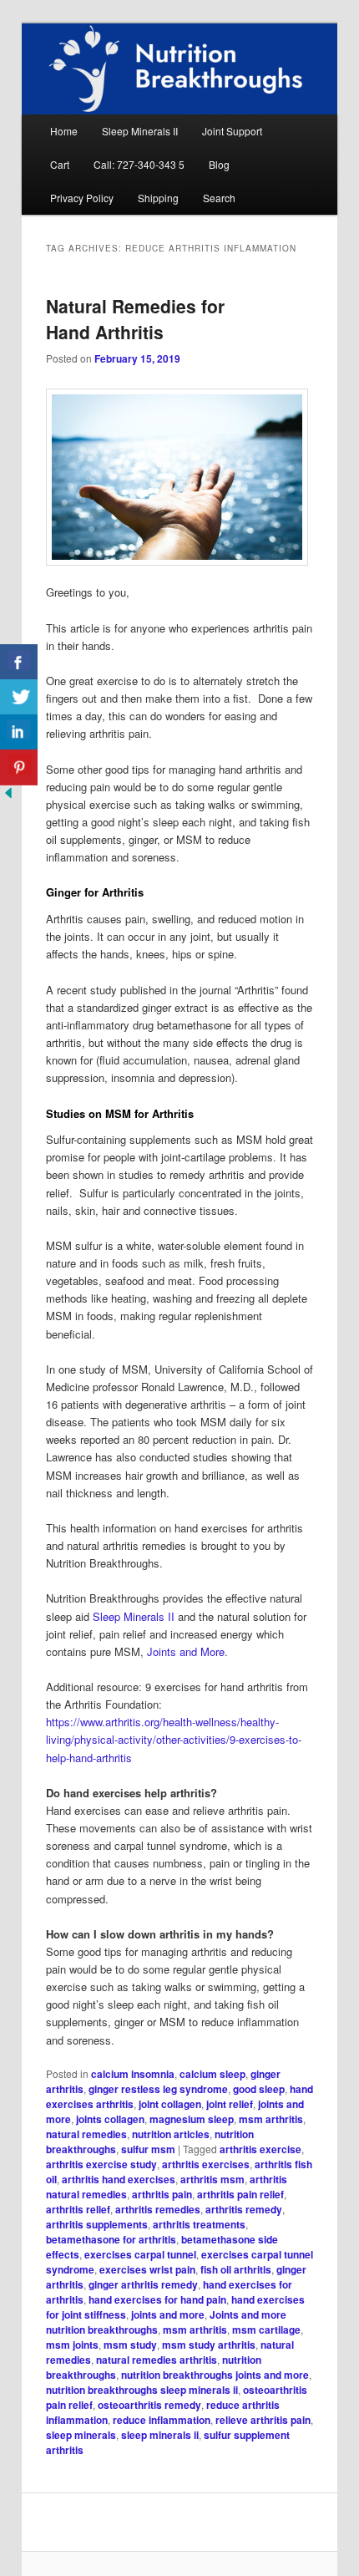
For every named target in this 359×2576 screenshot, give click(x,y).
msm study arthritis (209, 2345)
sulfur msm (148, 2149)
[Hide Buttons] (8, 797)
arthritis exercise (260, 2149)
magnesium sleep (192, 2119)
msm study (130, 2345)
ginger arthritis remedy (143, 2284)
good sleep (259, 2089)
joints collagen (110, 2119)
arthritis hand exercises (119, 2179)
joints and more (168, 2314)
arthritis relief (78, 2209)
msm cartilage (266, 2330)
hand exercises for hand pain (157, 2299)
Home (64, 131)
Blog (219, 164)
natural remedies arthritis (157, 2360)
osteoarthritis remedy (149, 2405)
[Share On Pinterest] (19, 767)
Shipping (158, 198)
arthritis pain (162, 2194)
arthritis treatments (199, 2224)
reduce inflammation (162, 2420)
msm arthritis (271, 2119)
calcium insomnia (133, 2074)
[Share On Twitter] (19, 697)
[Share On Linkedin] (19, 732)
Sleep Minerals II (140, 131)
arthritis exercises (206, 2164)
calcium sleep (212, 2074)
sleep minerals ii (160, 2435)
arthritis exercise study (101, 2164)
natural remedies (86, 2134)
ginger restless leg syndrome (158, 2089)
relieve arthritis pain (263, 2420)
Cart (60, 164)
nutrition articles (171, 2134)
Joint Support (232, 131)
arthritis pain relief (240, 2194)
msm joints (72, 2345)
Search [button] (219, 198)
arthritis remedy (244, 2209)
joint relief (230, 2104)
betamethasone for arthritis (111, 2239)
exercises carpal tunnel (140, 2254)
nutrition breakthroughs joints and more (215, 2375)
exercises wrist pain (147, 2269)
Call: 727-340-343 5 (139, 164)
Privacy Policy (82, 198)
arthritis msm (212, 2179)
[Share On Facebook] (19, 662)
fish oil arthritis (236, 2269)
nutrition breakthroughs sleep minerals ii (142, 2390)
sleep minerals (81, 2435)
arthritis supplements (97, 2224)
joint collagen (170, 2104)
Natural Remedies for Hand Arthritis (135, 319)
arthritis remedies (158, 2209)
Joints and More (186, 1651)
